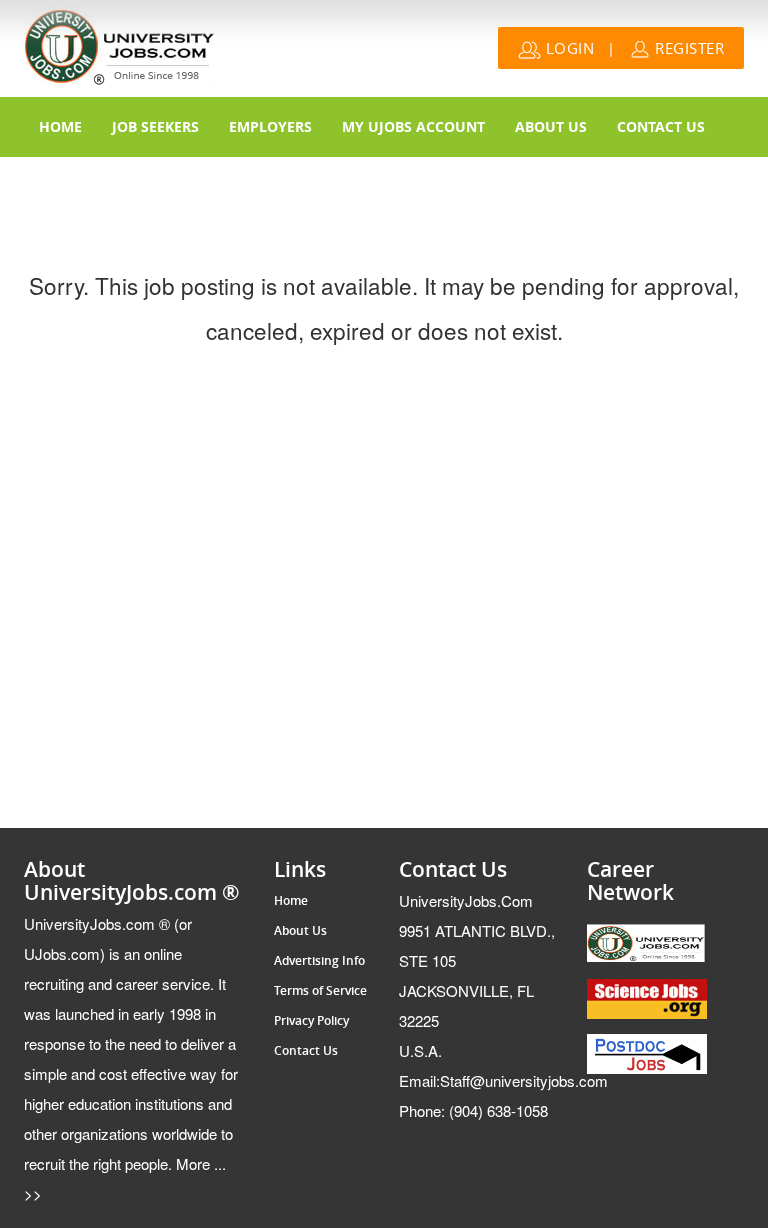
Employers (270, 126)
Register (688, 48)
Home (60, 126)
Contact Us (661, 126)
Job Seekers (155, 126)
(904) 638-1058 (473, 1110)
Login (567, 48)
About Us (551, 126)
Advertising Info (319, 961)
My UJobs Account (413, 126)
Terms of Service (320, 991)
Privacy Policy (311, 1021)
